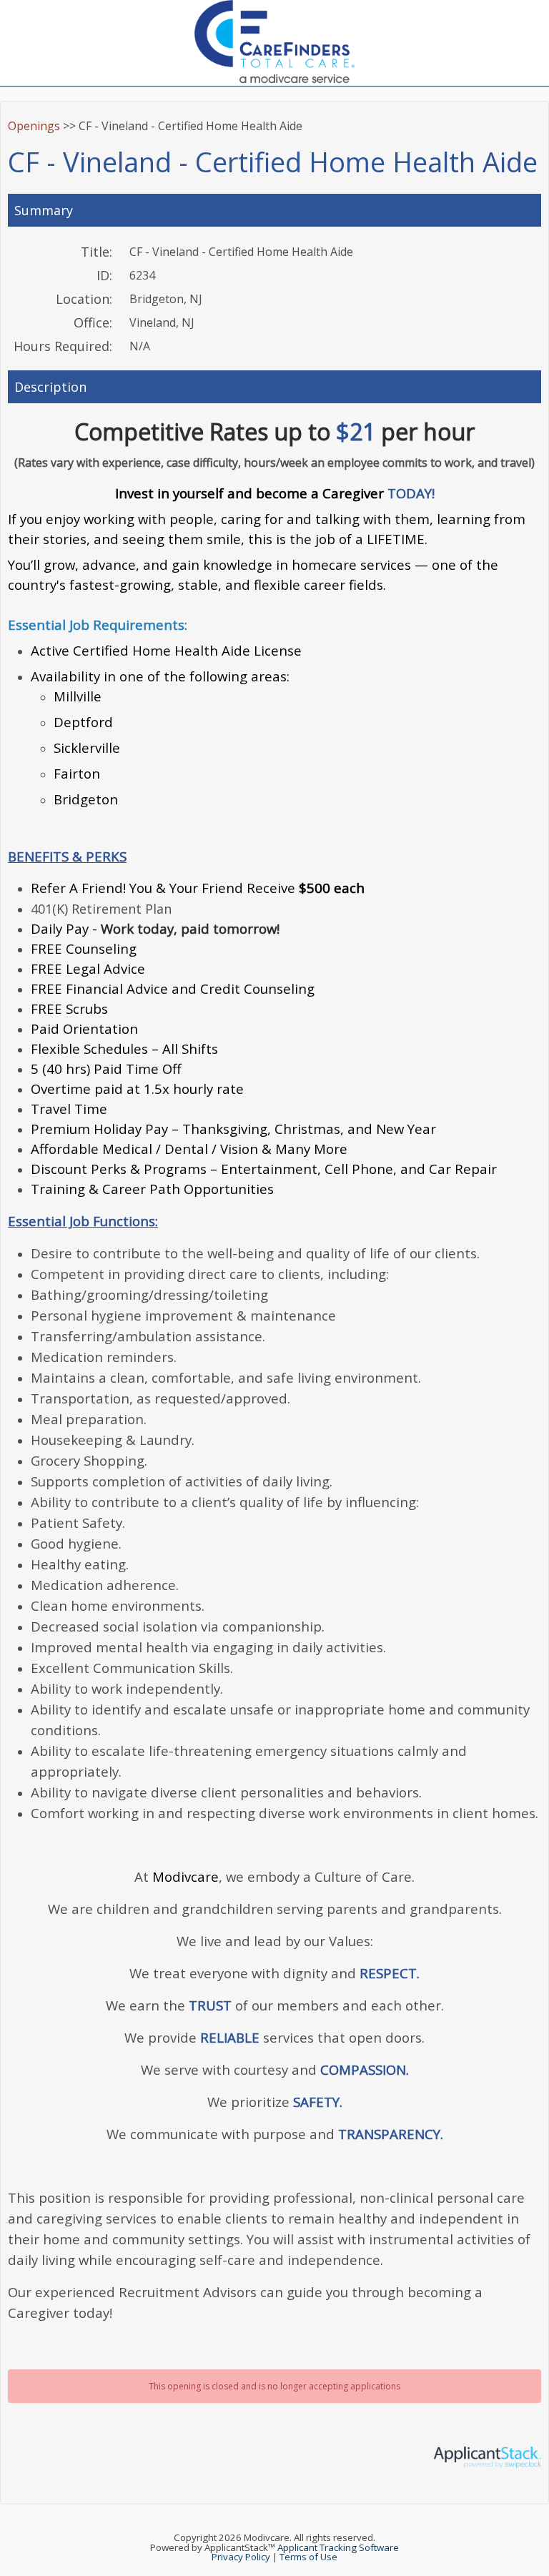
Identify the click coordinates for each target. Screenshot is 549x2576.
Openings (34, 126)
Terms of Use (308, 2557)
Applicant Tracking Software (338, 2547)
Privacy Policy (241, 2557)
